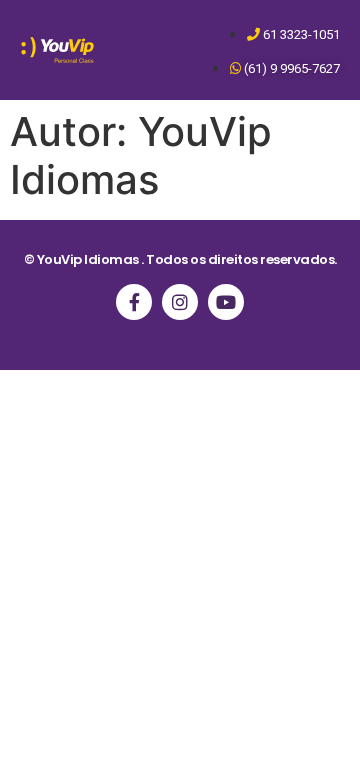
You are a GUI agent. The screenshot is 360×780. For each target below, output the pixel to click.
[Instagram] (180, 302)
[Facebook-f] (134, 302)
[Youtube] (226, 302)
